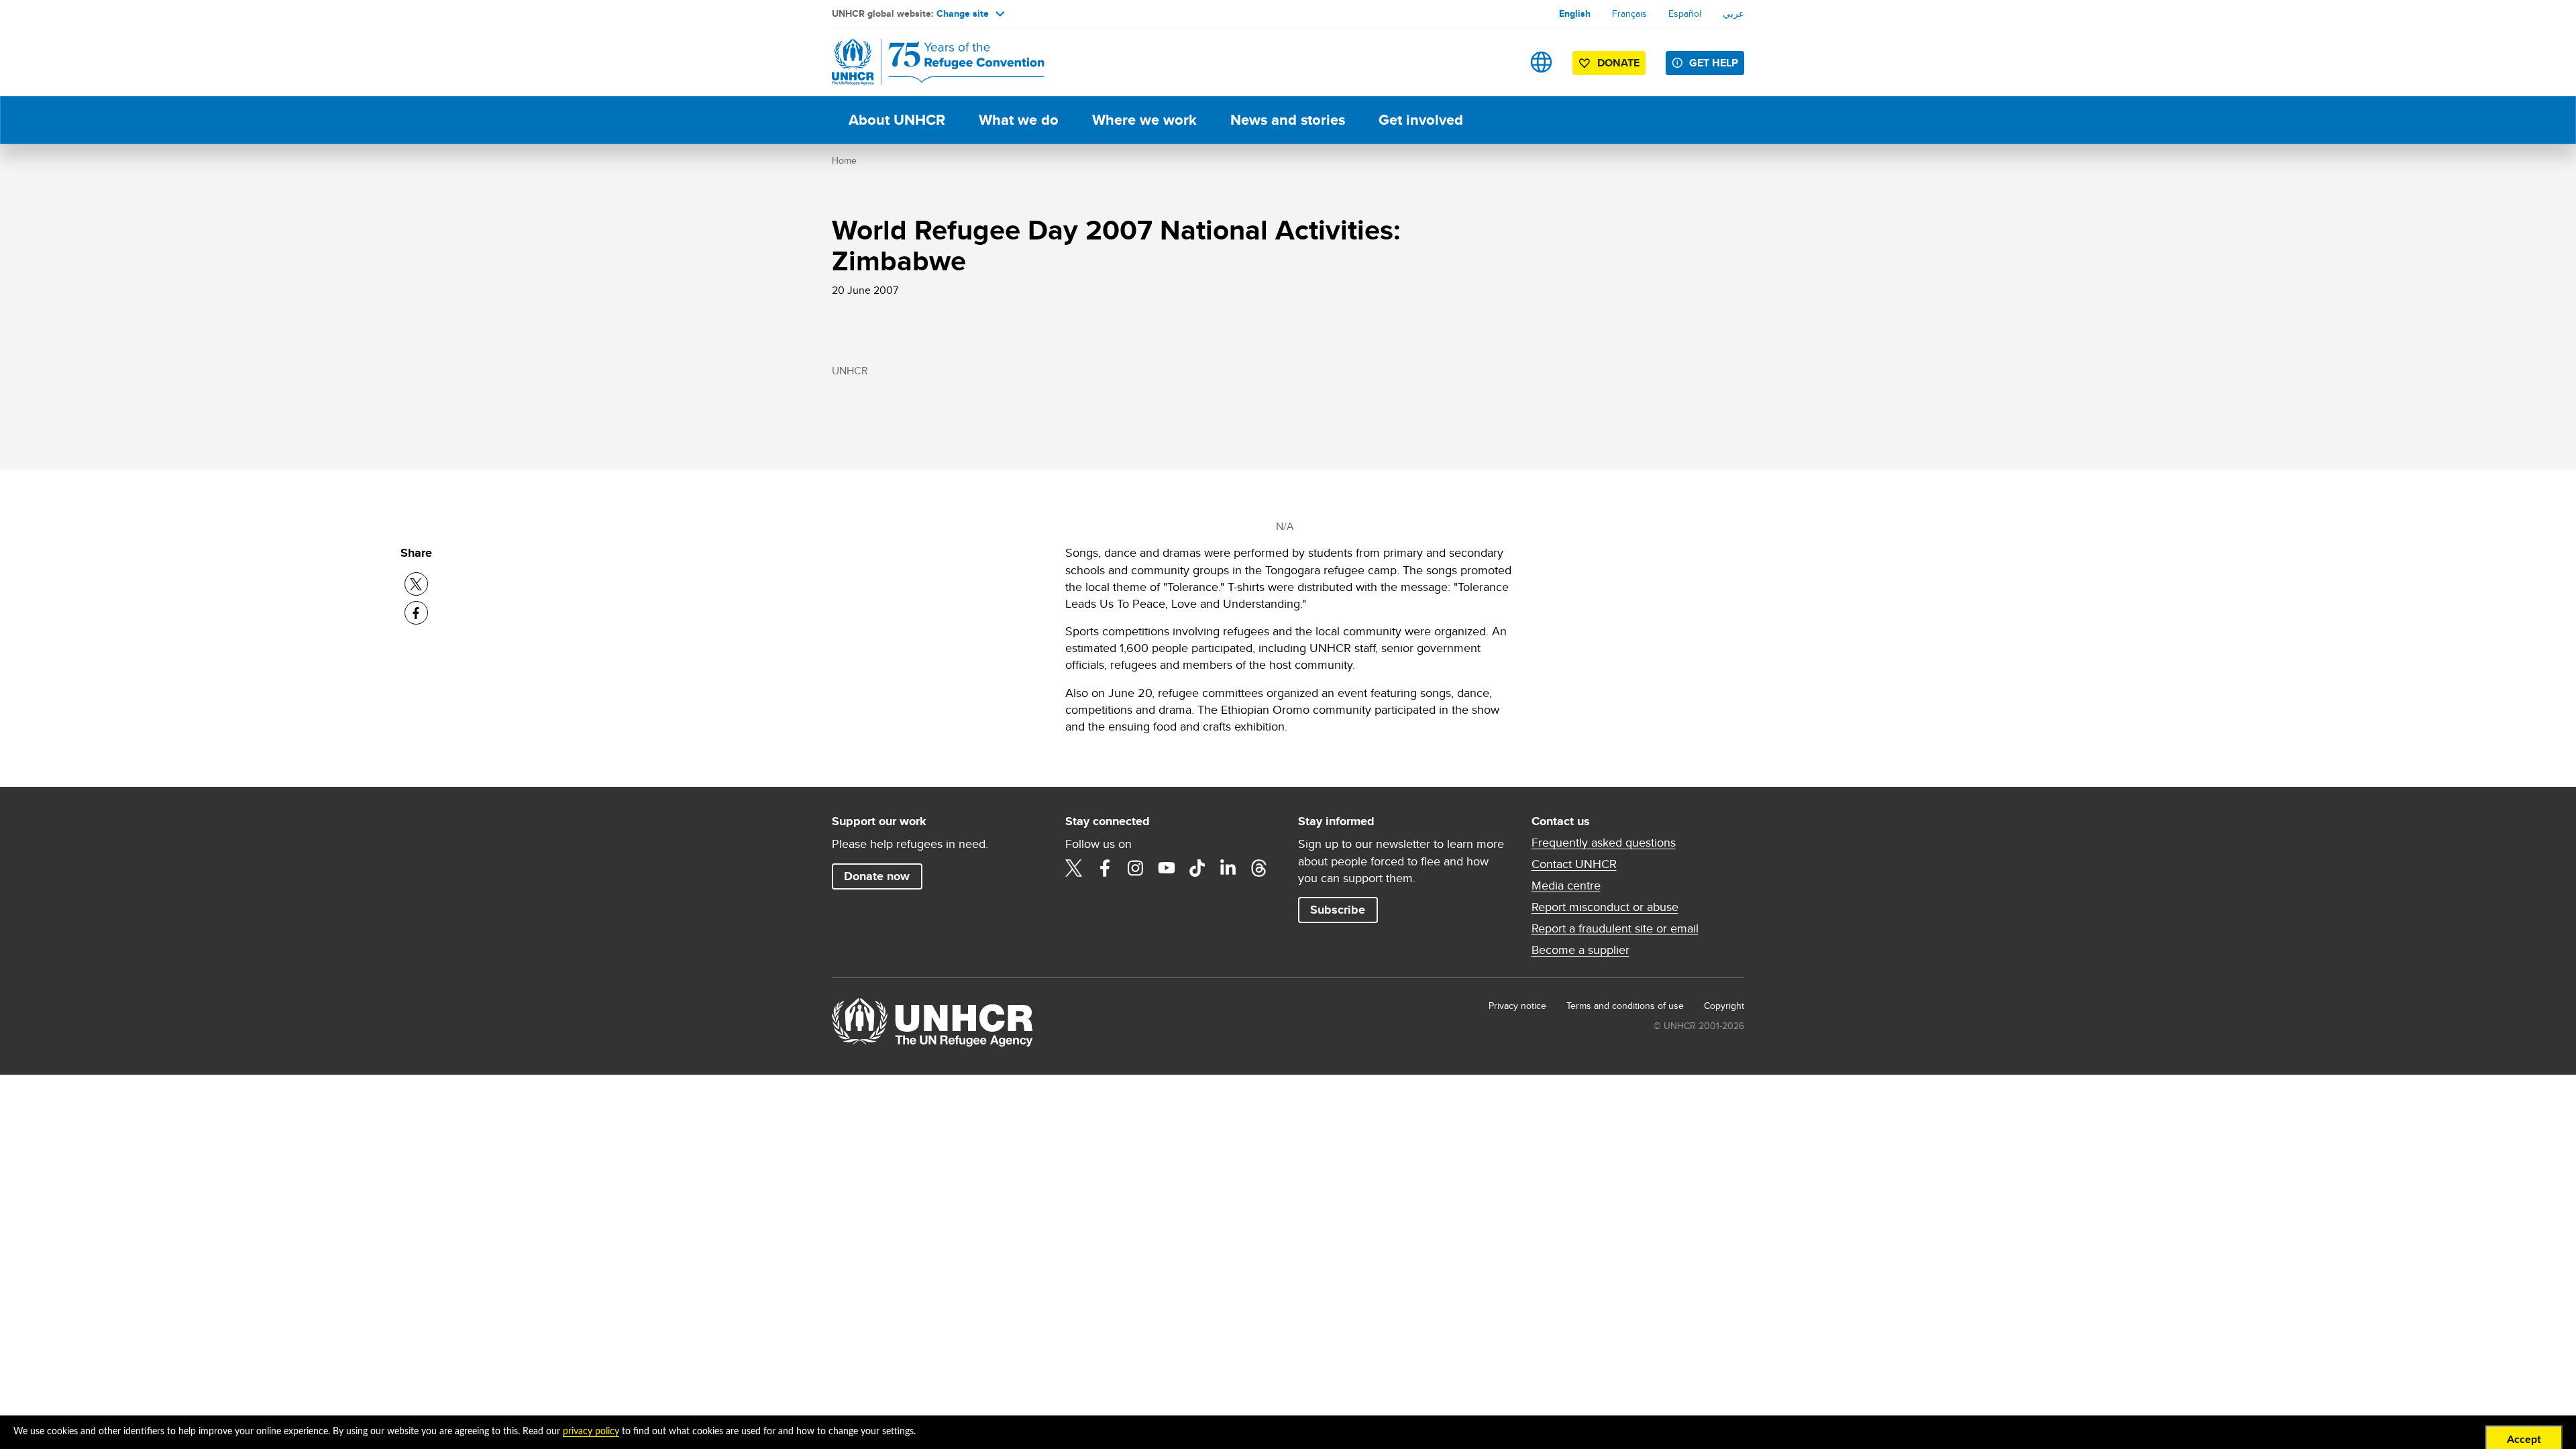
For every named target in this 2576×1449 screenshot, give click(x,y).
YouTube (1167, 868)
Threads (1259, 868)
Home (844, 160)
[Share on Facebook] (416, 613)
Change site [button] (963, 13)
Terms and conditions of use (1625, 1006)
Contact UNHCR (1574, 864)
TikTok (1197, 868)
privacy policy (591, 1432)
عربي (1733, 13)
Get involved (1421, 120)
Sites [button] (1541, 62)
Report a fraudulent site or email (1615, 928)
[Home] (926, 62)
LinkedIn (1228, 868)
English (1575, 13)
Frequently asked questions (1604, 843)
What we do (1019, 120)
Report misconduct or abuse (1605, 907)
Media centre (1566, 885)
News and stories (1288, 120)
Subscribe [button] (1338, 910)
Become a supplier (1580, 950)
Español (1685, 13)
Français (1629, 13)
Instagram (1136, 868)
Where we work (1144, 120)
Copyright (1724, 1006)
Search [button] (1499, 62)
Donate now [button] (877, 876)
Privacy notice (1517, 1006)
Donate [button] (1618, 63)
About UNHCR (897, 120)
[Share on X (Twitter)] (416, 584)
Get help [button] (1714, 63)
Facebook (1105, 868)
